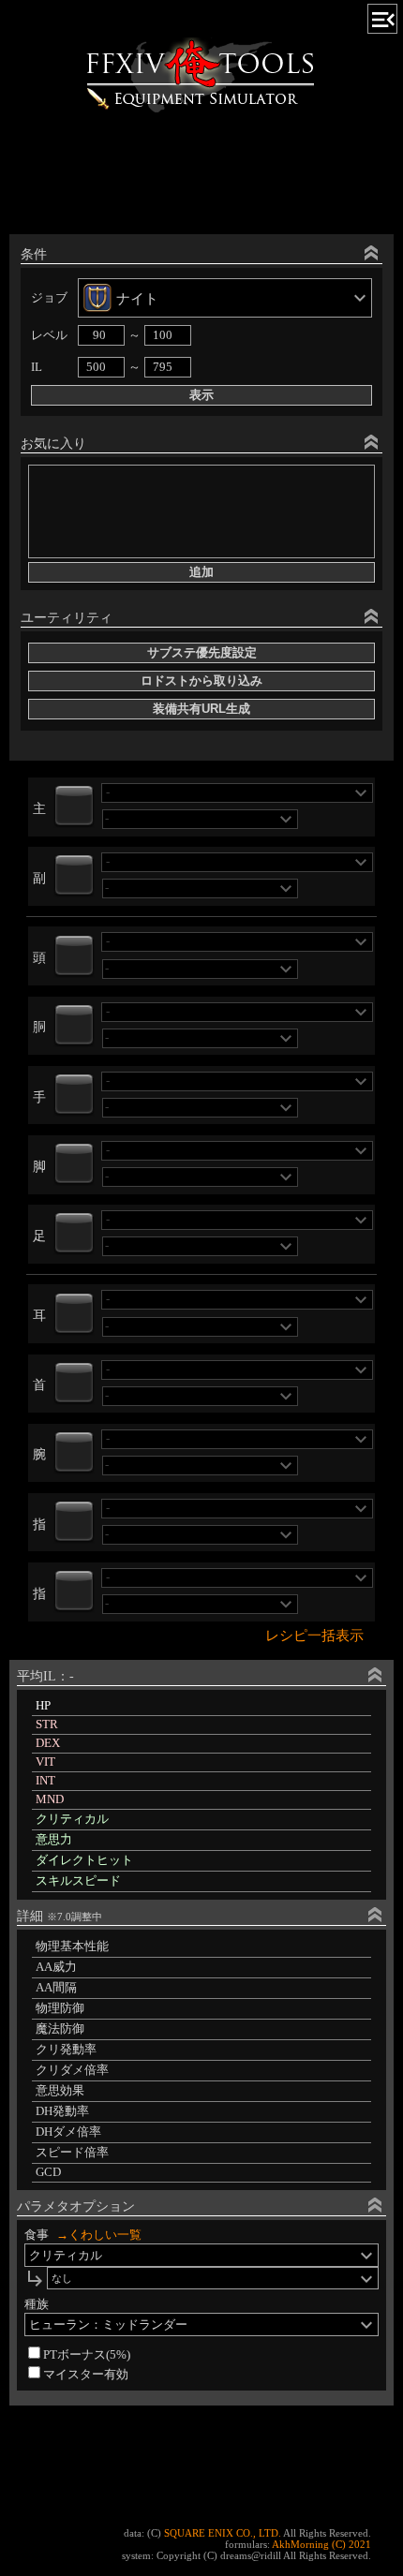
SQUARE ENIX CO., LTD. (223, 2533)
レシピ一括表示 (314, 1636)
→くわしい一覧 (99, 2235)
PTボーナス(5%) (87, 2355)
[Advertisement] (201, 177)
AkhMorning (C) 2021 (321, 2544)
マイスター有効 (86, 2375)
